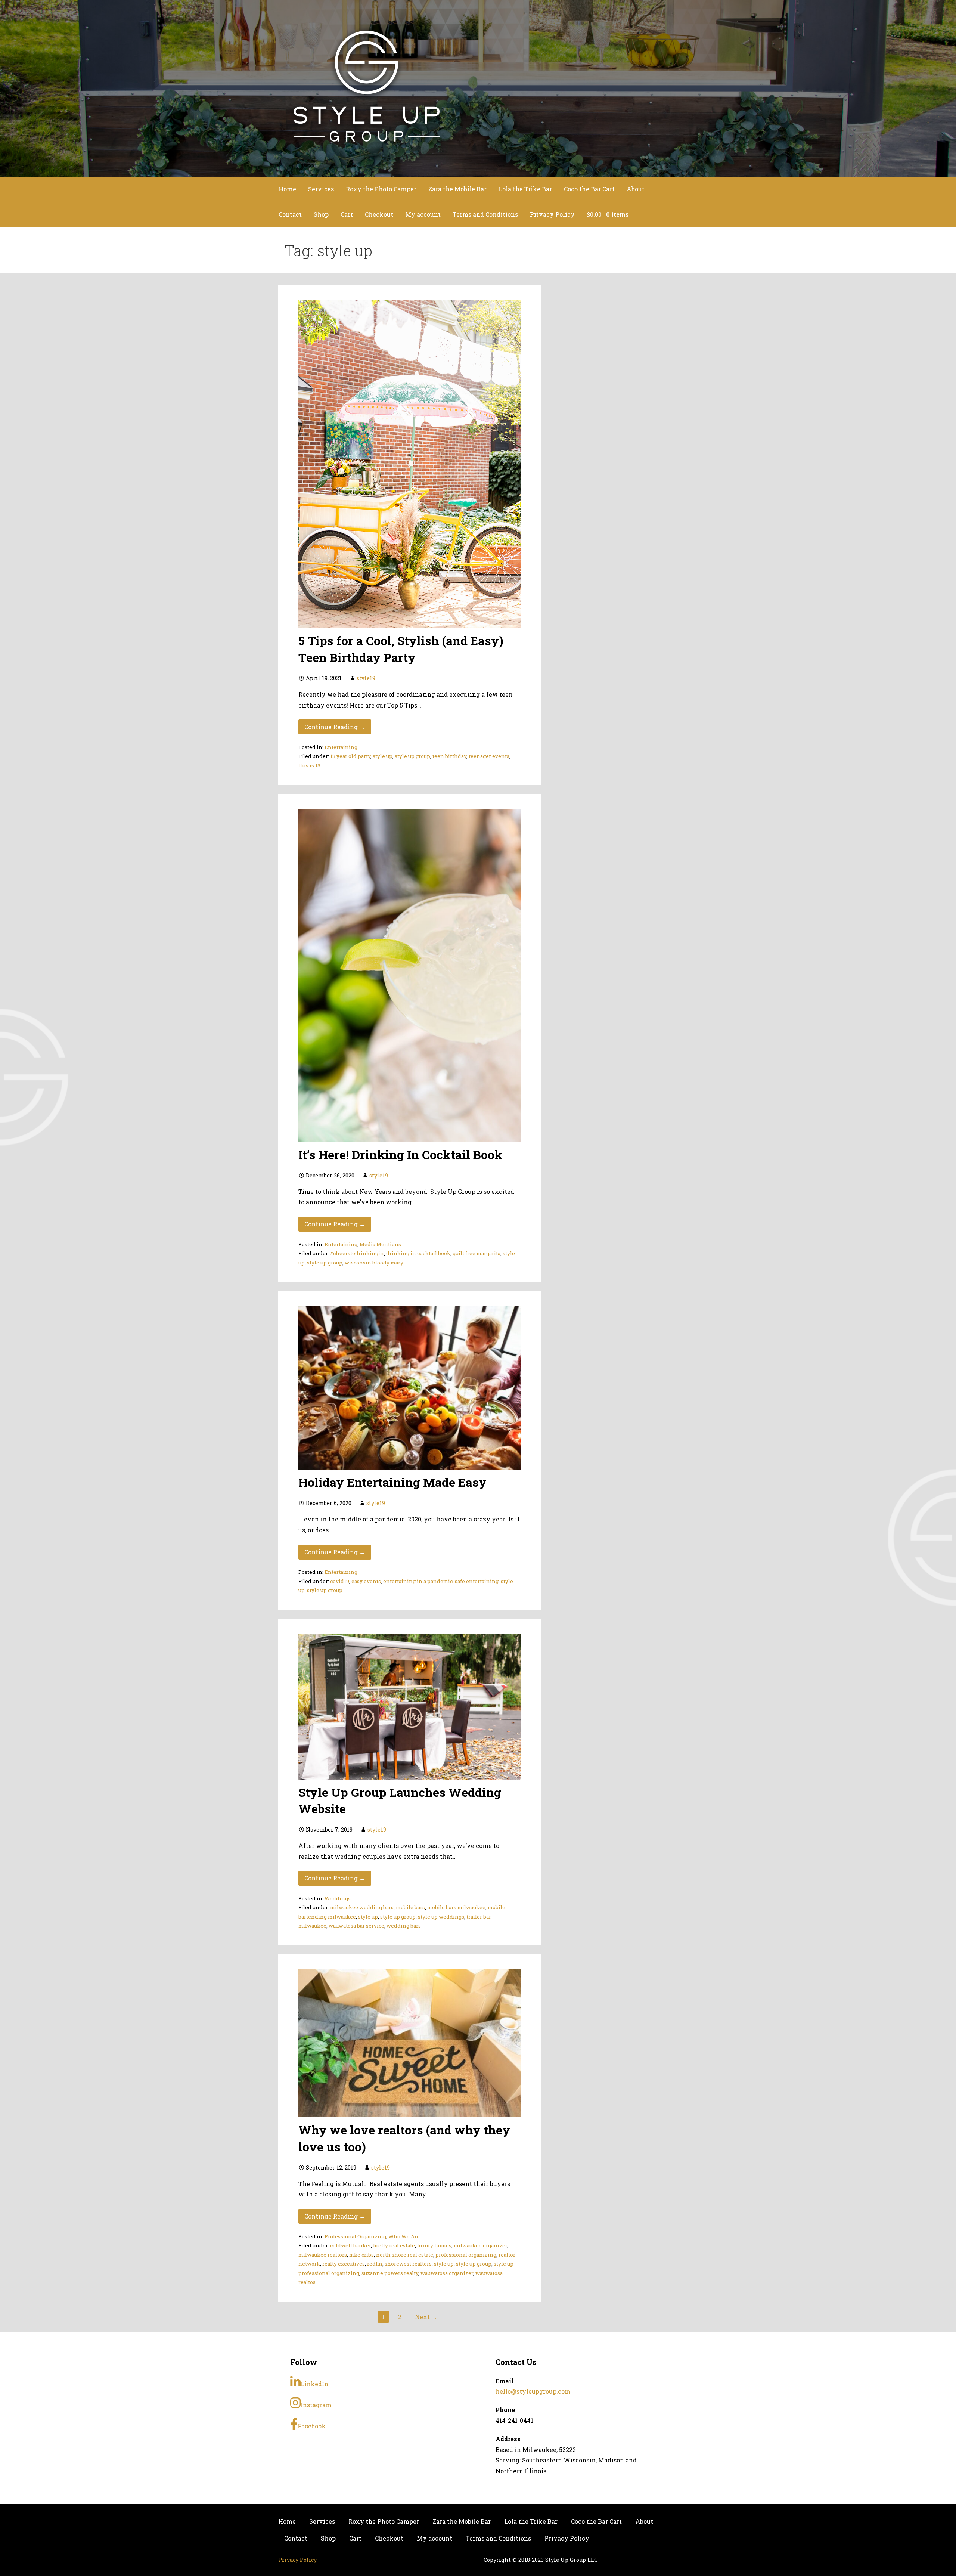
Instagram (316, 2405)
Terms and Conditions (485, 214)
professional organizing (466, 2255)
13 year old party (350, 756)
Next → (426, 2317)
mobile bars (410, 1907)
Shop (321, 214)
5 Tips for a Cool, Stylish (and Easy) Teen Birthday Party (401, 649)
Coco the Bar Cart (589, 189)
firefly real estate (394, 2245)
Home (287, 189)
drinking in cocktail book (418, 1253)
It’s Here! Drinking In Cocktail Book (400, 1154)
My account (423, 214)
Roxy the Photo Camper (381, 189)
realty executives (344, 2264)
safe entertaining (477, 1581)
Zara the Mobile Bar (457, 189)
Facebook (312, 2426)
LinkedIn (314, 2384)
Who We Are (404, 2236)
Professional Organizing (355, 2236)
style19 (366, 678)
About (636, 189)
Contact (290, 214)
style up (383, 756)
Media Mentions (380, 1244)
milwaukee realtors (323, 2255)
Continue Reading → (335, 727)
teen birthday (449, 756)
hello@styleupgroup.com (533, 2391)
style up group (412, 756)
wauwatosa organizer (447, 2273)
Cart (347, 214)
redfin (375, 2264)
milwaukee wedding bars (362, 1907)
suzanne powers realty (390, 2273)
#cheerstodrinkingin (357, 1253)
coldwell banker (350, 2245)
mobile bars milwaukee (456, 1907)
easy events (366, 1581)
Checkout (379, 214)
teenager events (489, 756)
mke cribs (361, 2255)
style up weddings (441, 1917)
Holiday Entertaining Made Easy (392, 1482)
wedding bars (404, 1926)
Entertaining (341, 747)
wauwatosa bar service (356, 1926)
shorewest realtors (408, 2264)
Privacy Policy (552, 214)
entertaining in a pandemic (418, 1581)
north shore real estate (405, 2255)
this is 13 (309, 765)
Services (321, 189)
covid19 (340, 1581)
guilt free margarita (477, 1253)
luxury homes (434, 2245)
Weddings (338, 1898)
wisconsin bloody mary (374, 1263)
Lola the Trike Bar (525, 189)
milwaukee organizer (480, 2245)
